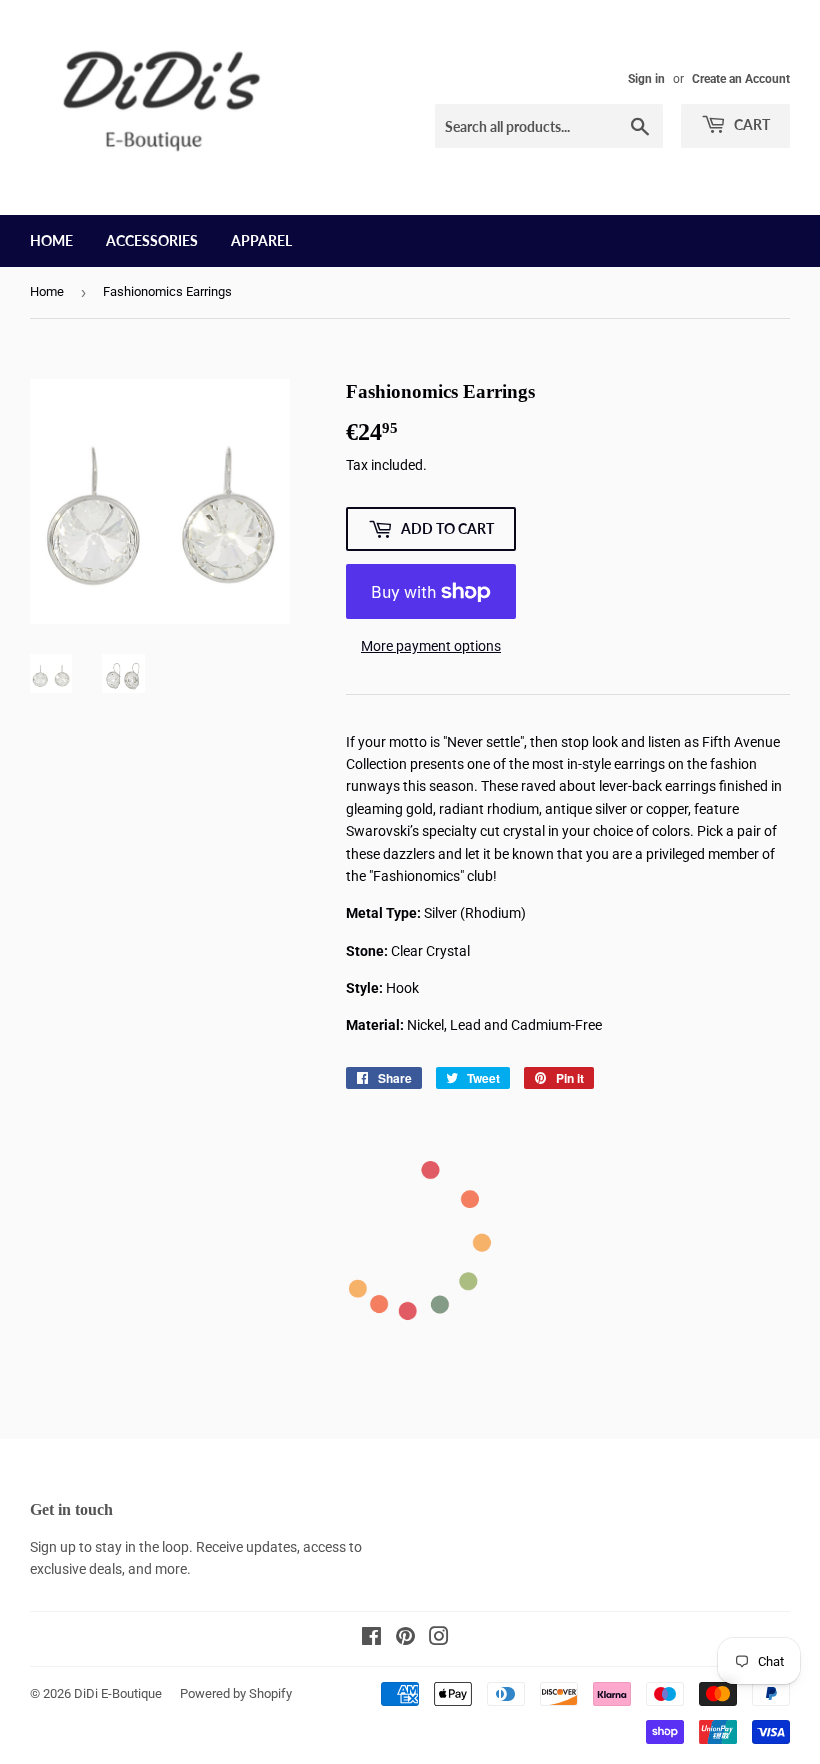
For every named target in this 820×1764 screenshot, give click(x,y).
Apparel (261, 240)
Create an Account (741, 79)
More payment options (431, 646)
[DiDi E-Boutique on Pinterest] (405, 1639)
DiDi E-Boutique (118, 1693)
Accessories (152, 240)
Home (51, 240)
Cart (750, 124)
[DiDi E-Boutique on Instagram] (439, 1639)
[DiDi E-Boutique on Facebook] (371, 1639)
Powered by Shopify (236, 1693)
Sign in (646, 79)
